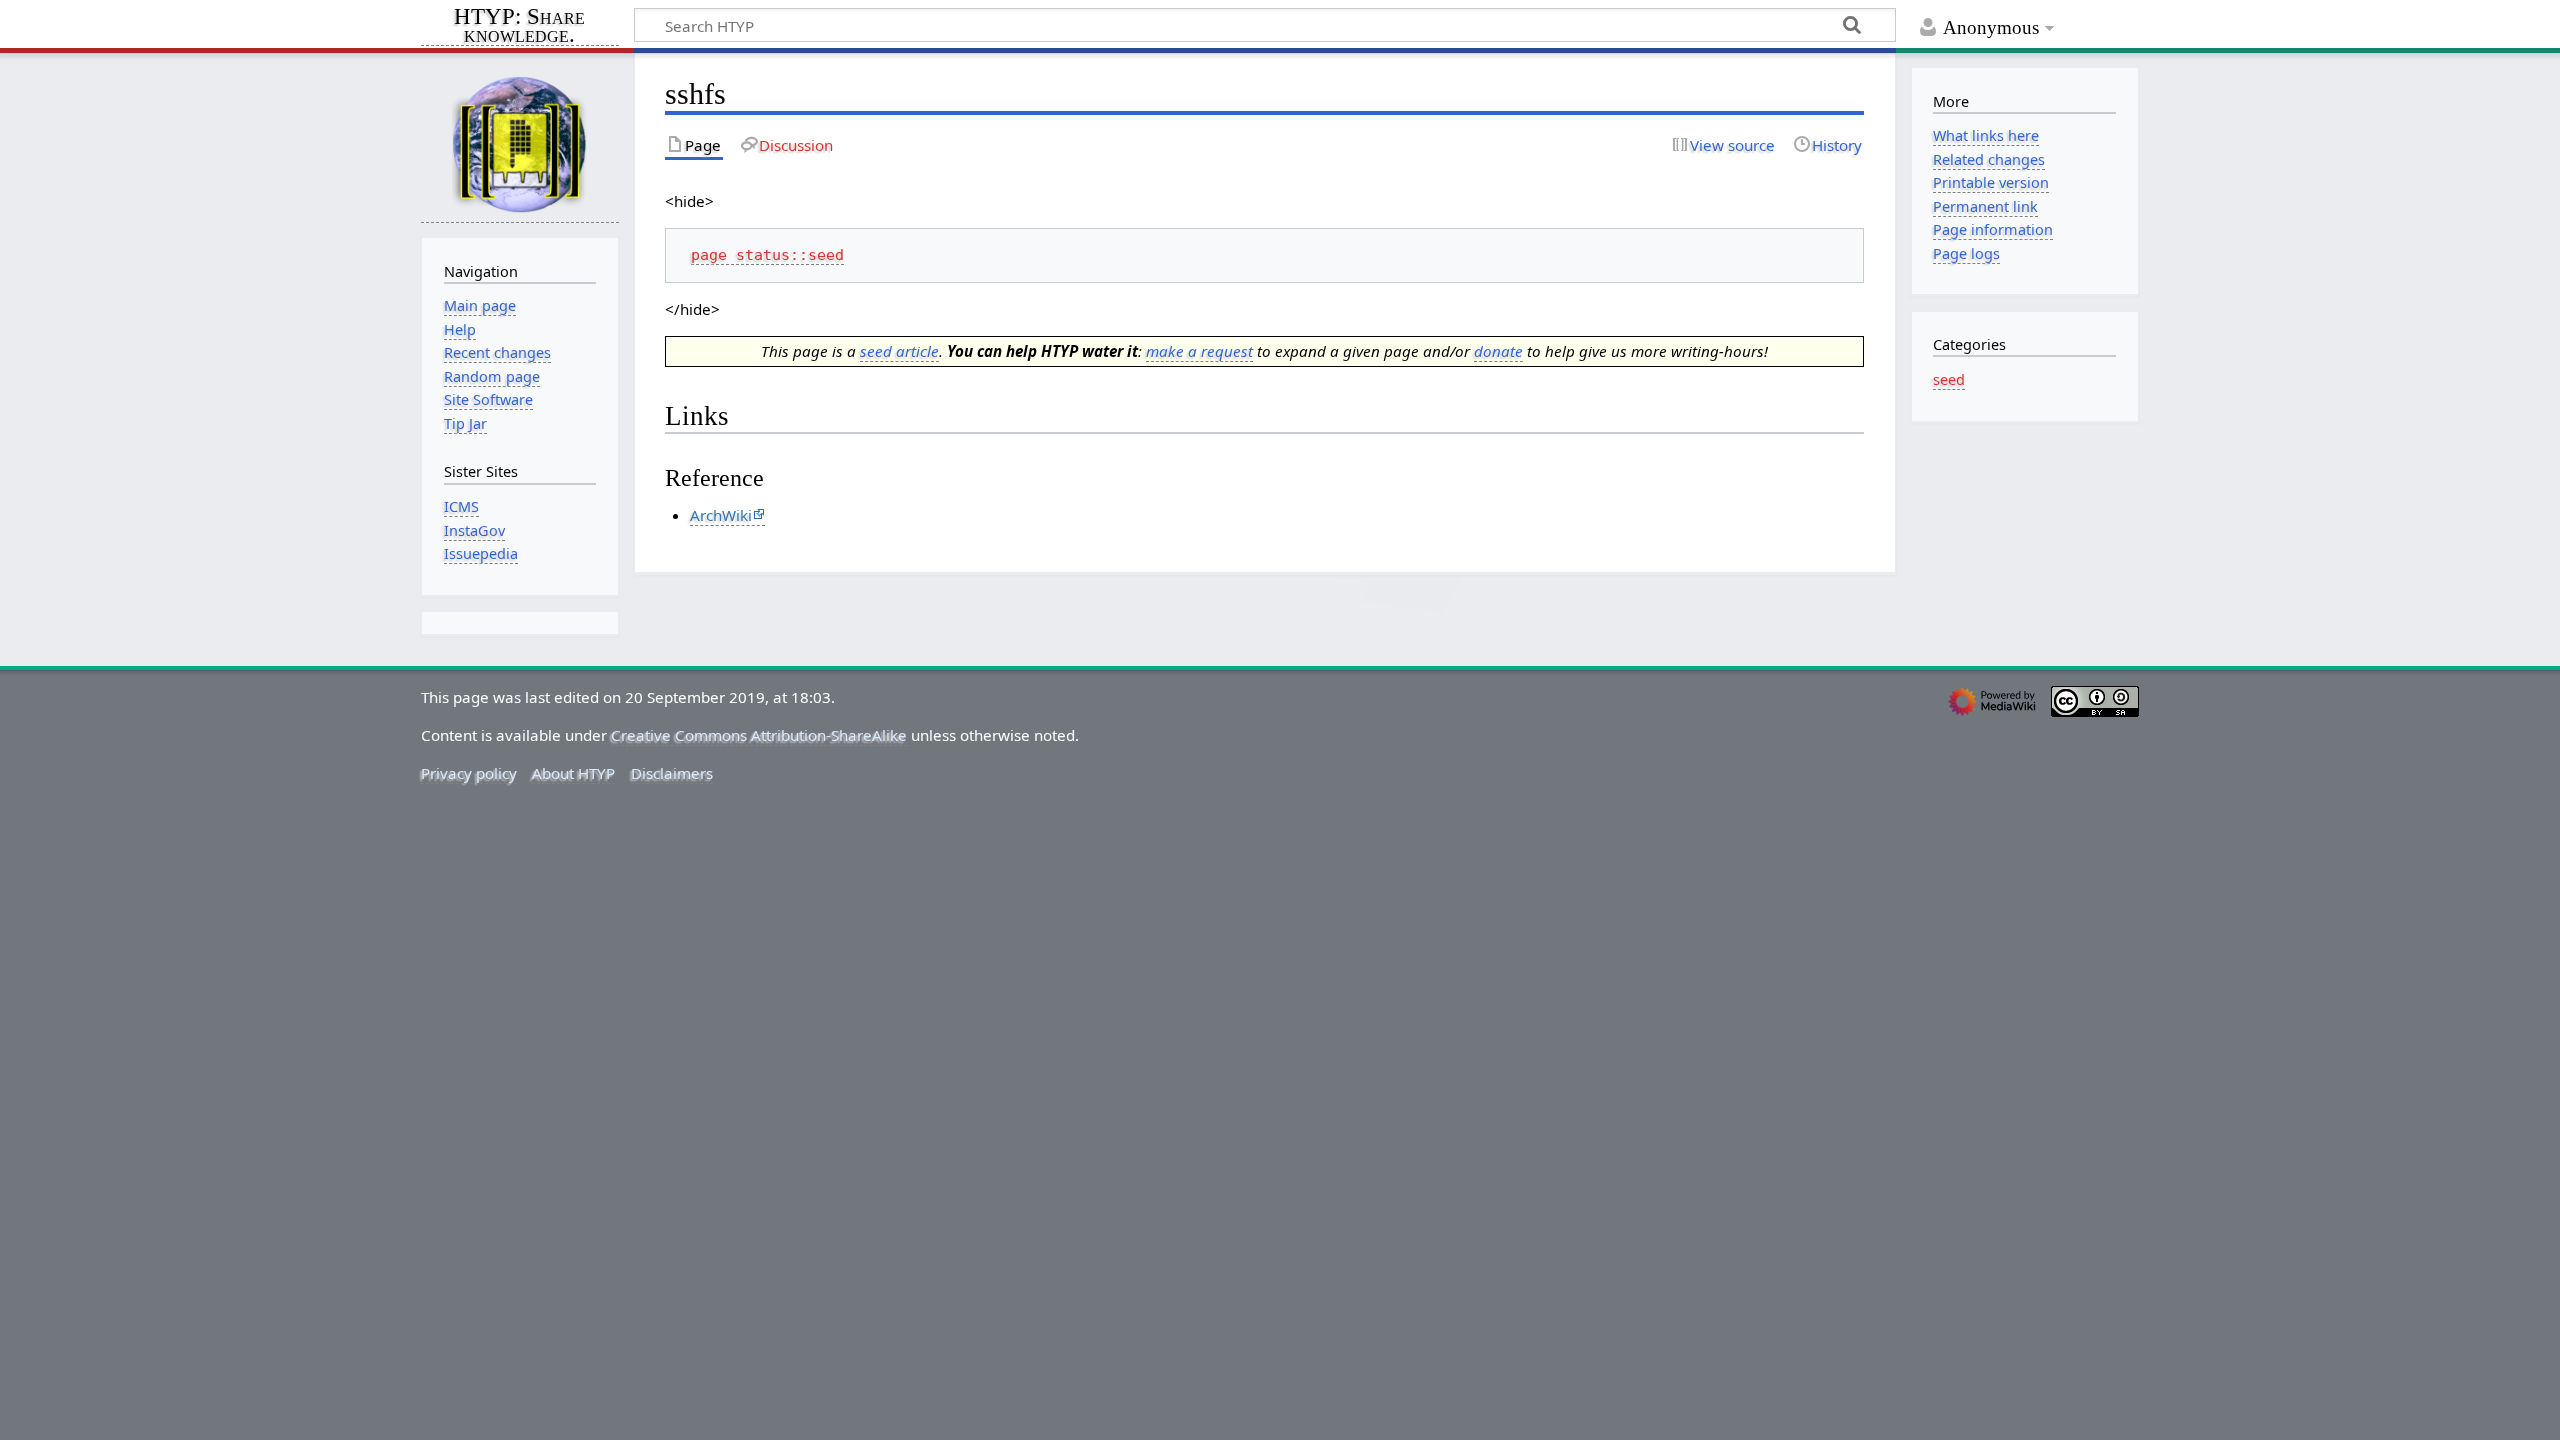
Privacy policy (469, 773)
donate (1498, 351)
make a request (1199, 351)
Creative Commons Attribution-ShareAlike (759, 735)
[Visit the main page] (520, 143)
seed (1949, 379)
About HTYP (573, 773)
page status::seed (767, 255)
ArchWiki (721, 515)
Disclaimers (672, 773)
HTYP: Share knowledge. (519, 27)
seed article (899, 351)
